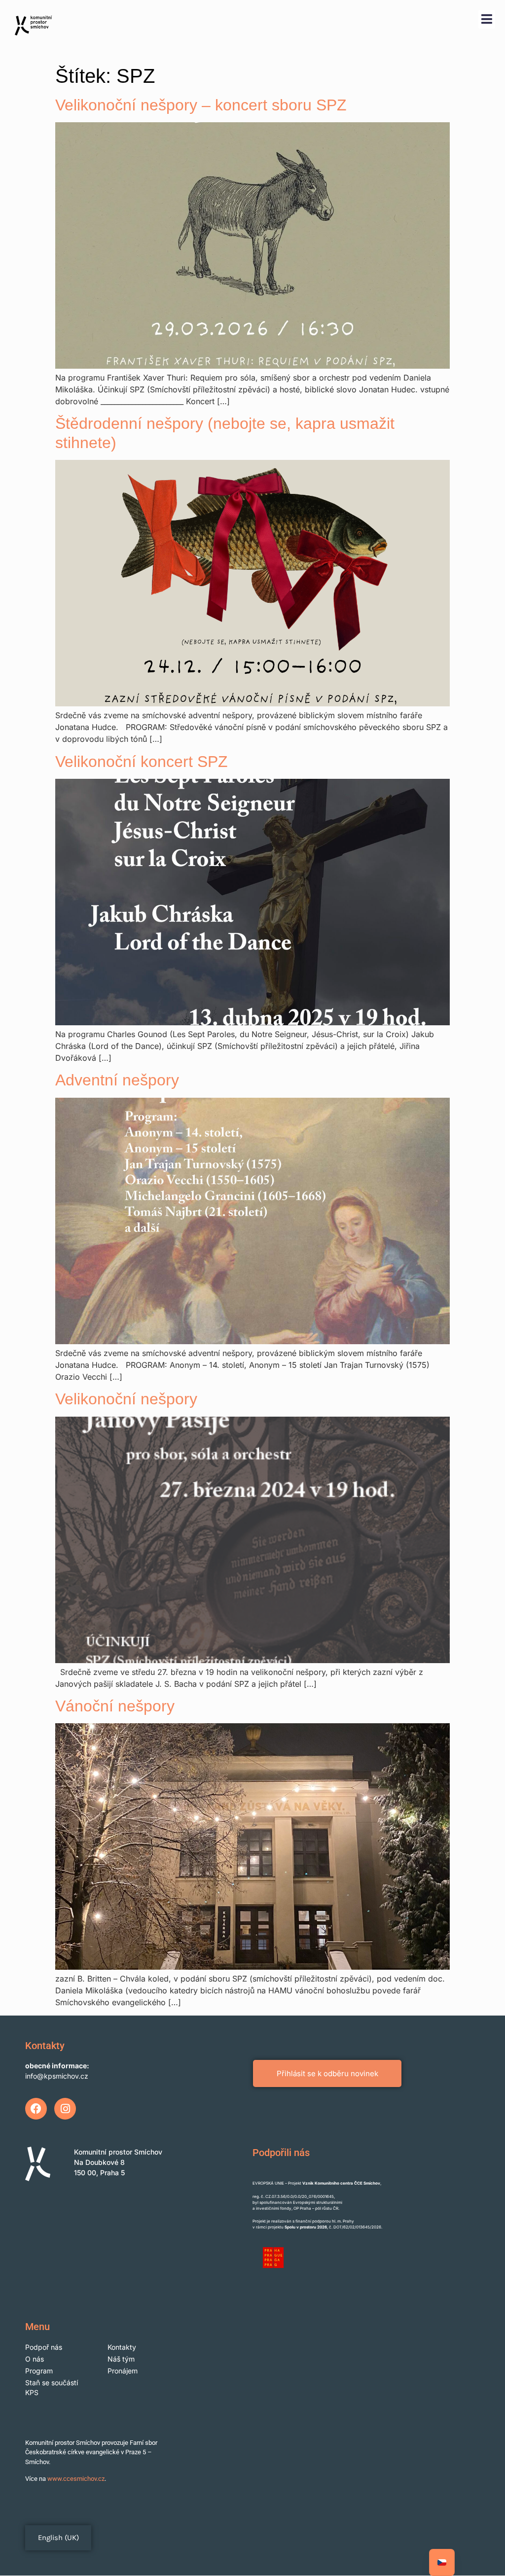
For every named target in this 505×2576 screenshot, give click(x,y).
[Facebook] (36, 2109)
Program (39, 2371)
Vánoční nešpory (115, 1706)
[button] (487, 19)
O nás (35, 2359)
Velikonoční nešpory (126, 1399)
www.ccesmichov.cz (76, 2479)
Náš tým (121, 2359)
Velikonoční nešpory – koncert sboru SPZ (201, 105)
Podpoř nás (44, 2347)
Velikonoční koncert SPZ (142, 762)
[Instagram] (65, 2109)
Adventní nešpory (117, 1080)
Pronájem (123, 2371)
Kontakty (122, 2347)
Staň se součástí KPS (52, 2387)
